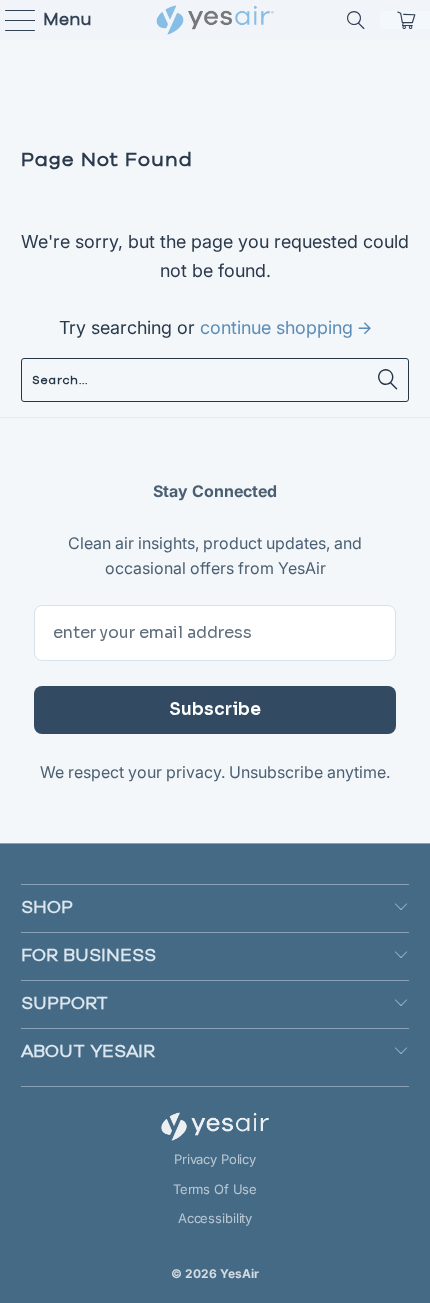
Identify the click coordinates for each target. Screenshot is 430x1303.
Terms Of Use (215, 1189)
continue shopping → (285, 327)
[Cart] (405, 20)
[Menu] (11, 20)
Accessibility (215, 1218)
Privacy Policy (215, 1159)
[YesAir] (215, 20)
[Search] (356, 20)
